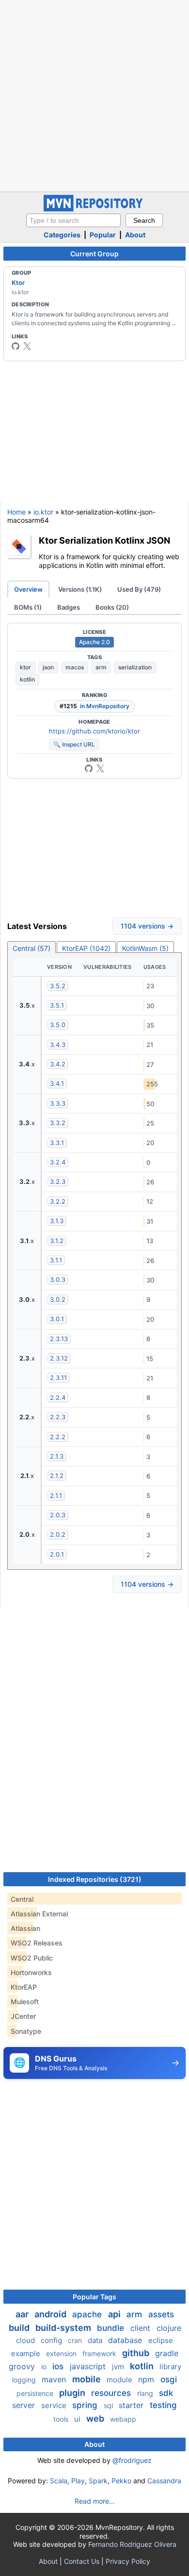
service (55, 2405)
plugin (73, 2393)
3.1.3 (57, 1221)
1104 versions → (147, 926)
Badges (69, 607)
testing (163, 2405)
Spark (98, 2481)
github (137, 2353)
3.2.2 (58, 1201)
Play (78, 2481)
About (135, 235)
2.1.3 (57, 1456)
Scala (59, 2481)
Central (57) (31, 948)
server (25, 2405)
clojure (169, 2328)
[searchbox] (73, 220)
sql (109, 2405)
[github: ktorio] (16, 346)
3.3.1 (57, 1143)
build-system (64, 2328)
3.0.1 (57, 1319)
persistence (36, 2393)
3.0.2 (58, 1299)
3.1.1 (56, 1260)
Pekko (121, 2481)
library (170, 2367)
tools (62, 2419)
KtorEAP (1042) (86, 948)
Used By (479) (139, 589)
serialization (135, 667)
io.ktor (43, 512)
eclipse (161, 2340)
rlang (146, 2393)
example (27, 2353)
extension (62, 2353)
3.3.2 (58, 1123)
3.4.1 (57, 1083)
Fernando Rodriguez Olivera (132, 2544)
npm (147, 2379)
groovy (23, 2366)
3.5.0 (58, 1025)
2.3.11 (58, 1378)
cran (76, 2340)
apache (88, 2314)
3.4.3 (58, 1045)
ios (59, 2366)
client (142, 2328)
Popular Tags (94, 2297)
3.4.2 (58, 1064)
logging (25, 2380)
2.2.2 (58, 1437)
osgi (169, 2379)
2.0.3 (58, 1515)
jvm (119, 2367)
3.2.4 (58, 1162)
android (51, 2314)
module (120, 2380)
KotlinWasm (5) (145, 948)
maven (55, 2379)
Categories (62, 235)
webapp (123, 2419)
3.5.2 (58, 986)
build (20, 2328)
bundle (112, 2328)
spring (86, 2405)
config (52, 2340)
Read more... (95, 2501)
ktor (25, 667)
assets (161, 2314)
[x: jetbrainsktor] (27, 346)
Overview (28, 589)
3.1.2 (57, 1241)
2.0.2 (58, 1534)
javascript (89, 2366)
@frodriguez (132, 2460)
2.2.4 (58, 1397)
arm (101, 667)
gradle (167, 2353)
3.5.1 (57, 1005)
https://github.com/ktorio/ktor (94, 731)
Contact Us (82, 2561)
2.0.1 (57, 1554)
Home (16, 512)
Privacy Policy (128, 2561)
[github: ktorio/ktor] (89, 768)
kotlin (27, 679)
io (45, 2367)
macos (75, 667)
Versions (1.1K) (80, 589)
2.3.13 (59, 1339)
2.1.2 (57, 1476)
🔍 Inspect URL (74, 744)
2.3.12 (59, 1358)
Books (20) (112, 607)
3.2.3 (58, 1181)
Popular (103, 235)
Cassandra (164, 2481)
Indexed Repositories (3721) (95, 1879)
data (96, 2340)
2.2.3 (58, 1417)
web (96, 2418)
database (126, 2340)
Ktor (18, 283)
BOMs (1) (28, 607)
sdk (166, 2393)
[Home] (94, 209)
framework (100, 2353)
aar (23, 2314)
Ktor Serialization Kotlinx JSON (104, 540)
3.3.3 (58, 1103)
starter (132, 2405)
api (115, 2314)
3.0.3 (58, 1280)
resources (112, 2393)
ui (78, 2419)
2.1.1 (56, 1496)
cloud (26, 2340)
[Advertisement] (94, 95)
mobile (87, 2379)
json (48, 667)
